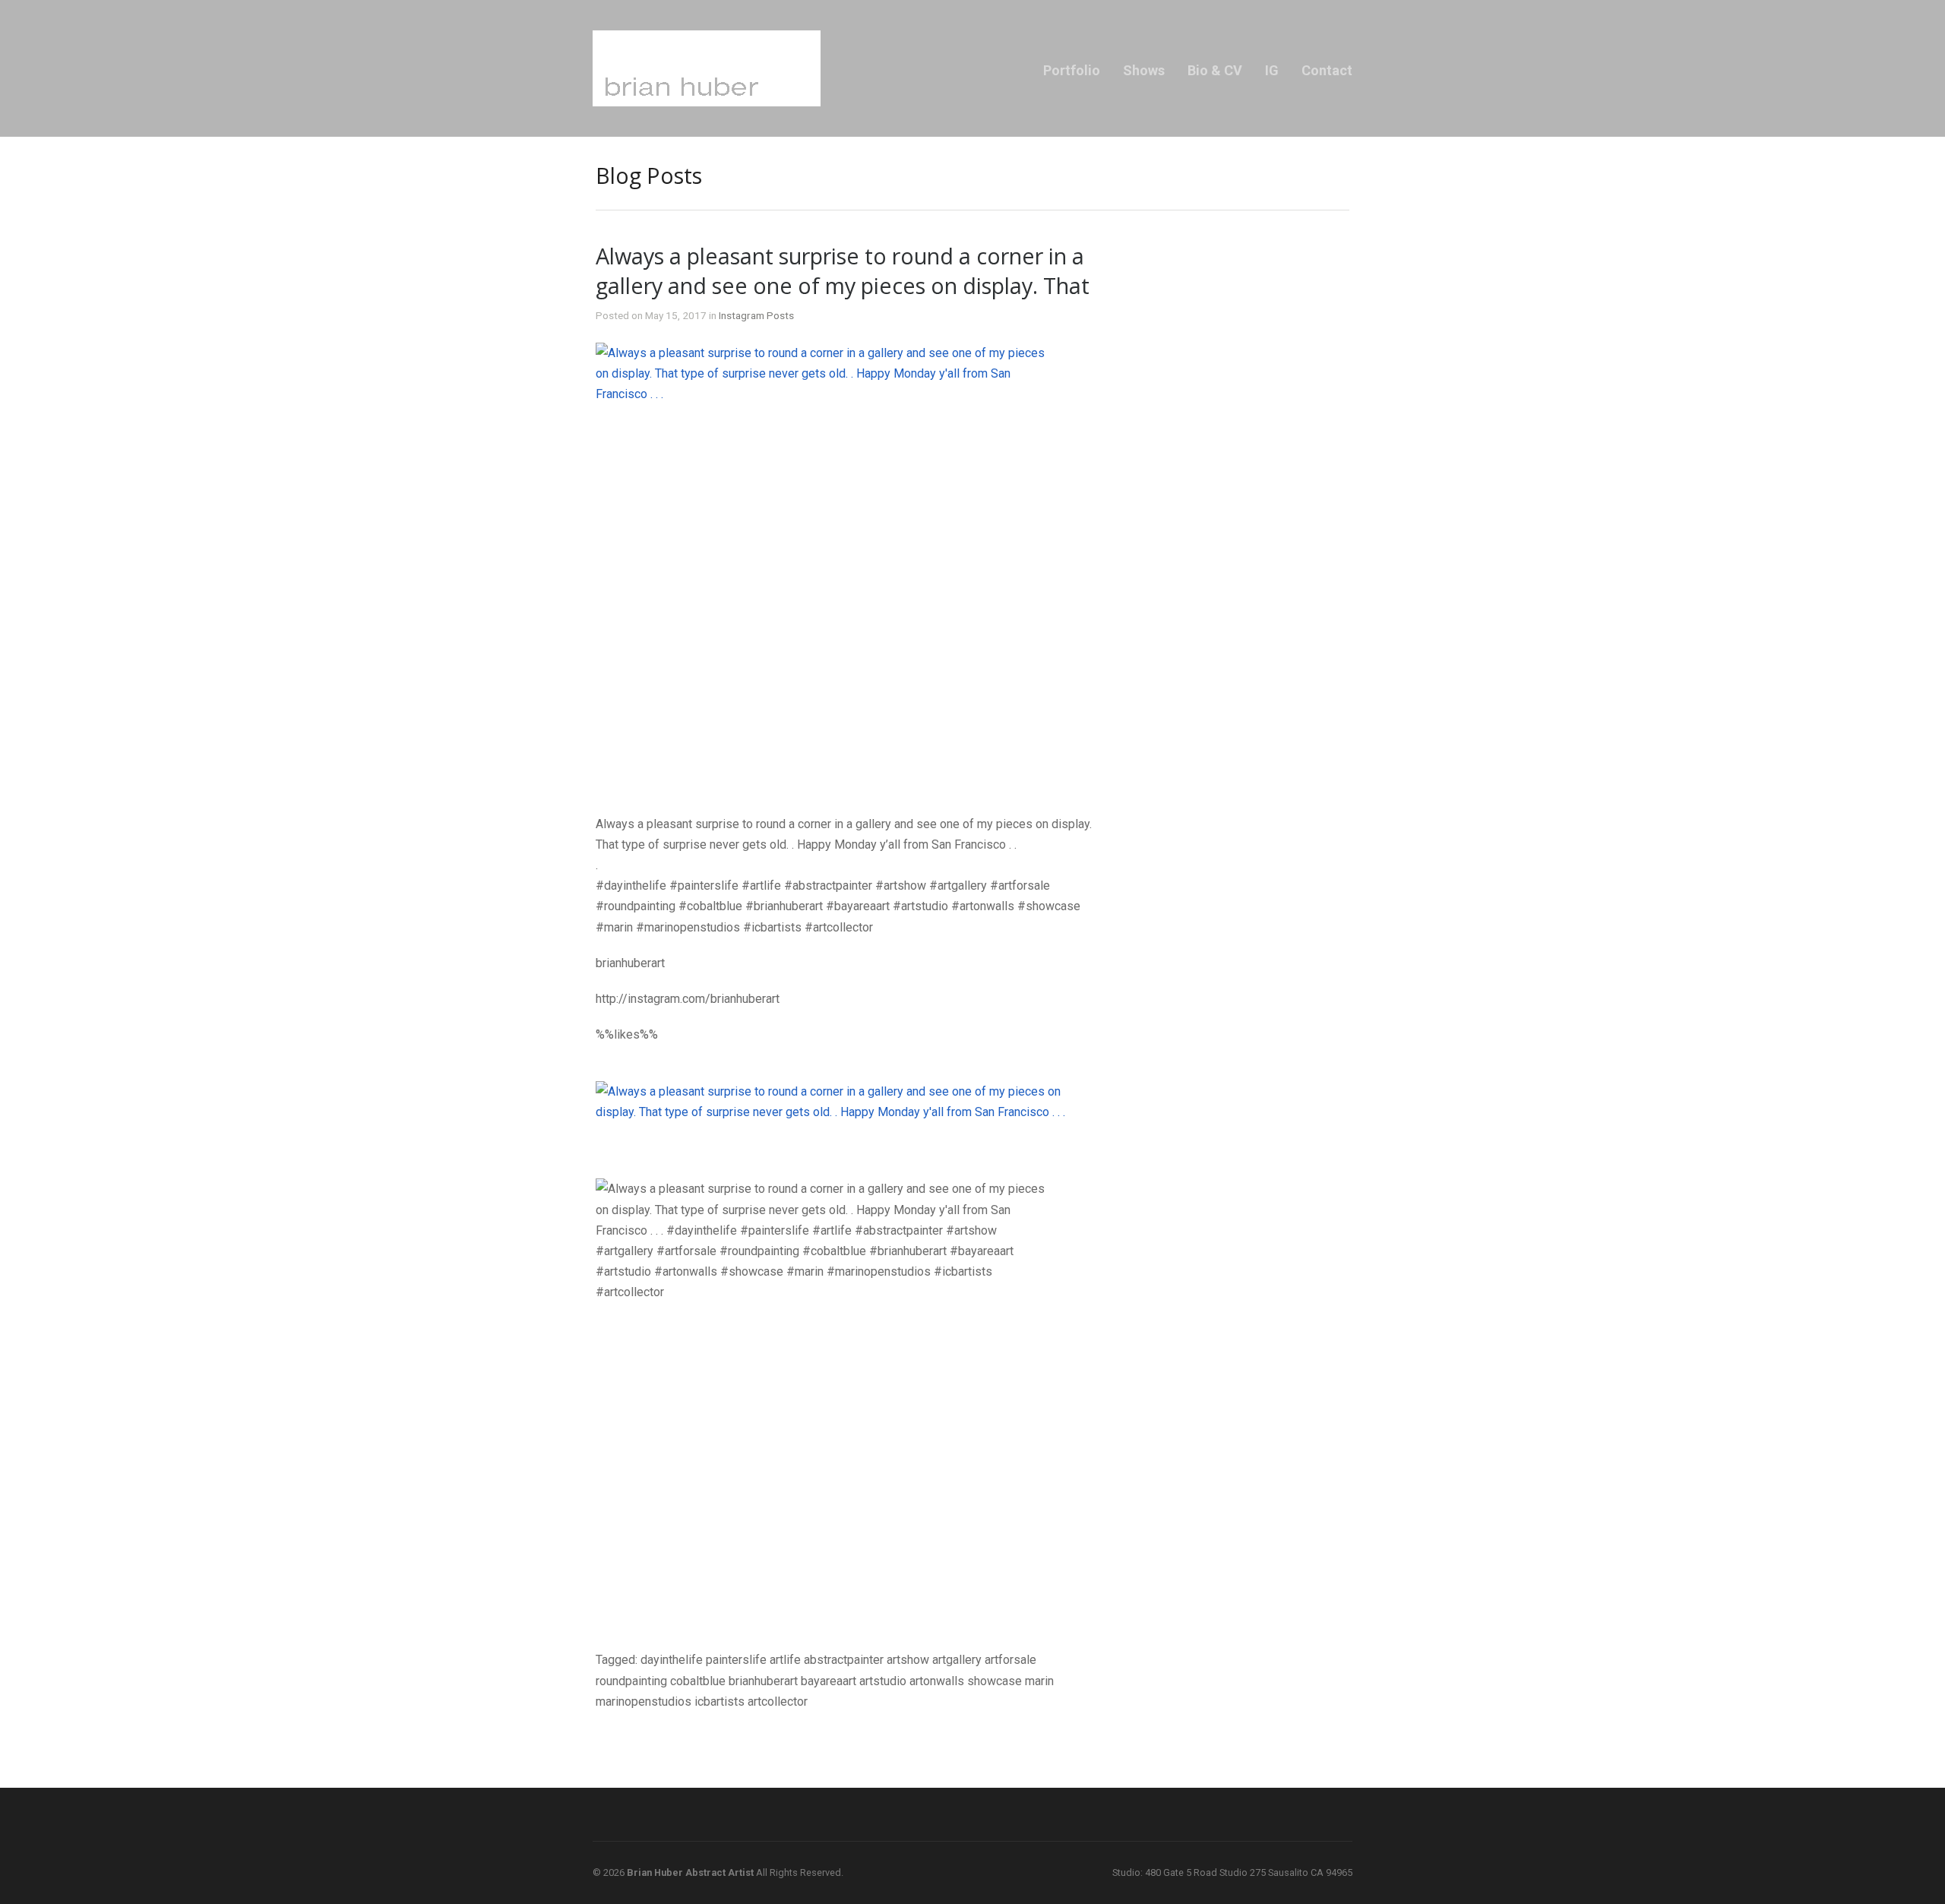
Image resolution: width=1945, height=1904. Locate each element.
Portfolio (1072, 70)
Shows (1144, 70)
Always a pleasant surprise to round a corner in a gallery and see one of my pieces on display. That (843, 270)
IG (1272, 70)
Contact (1327, 70)
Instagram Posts (756, 315)
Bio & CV (1215, 70)
